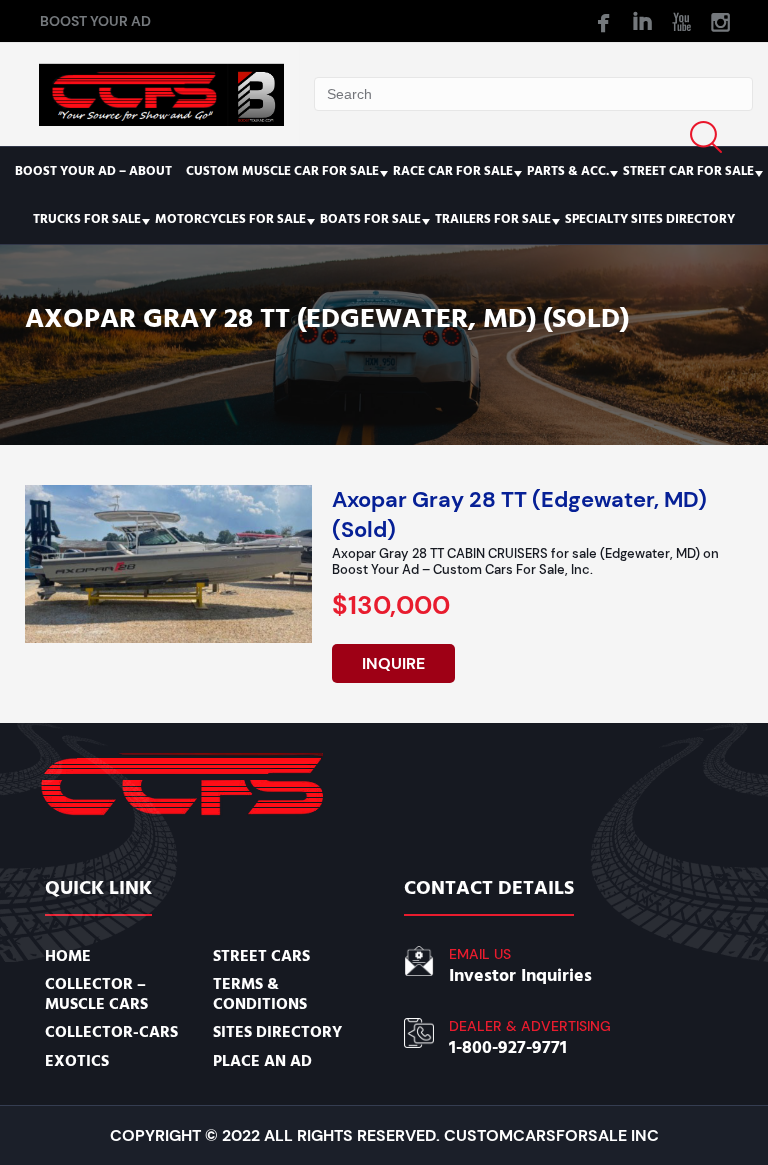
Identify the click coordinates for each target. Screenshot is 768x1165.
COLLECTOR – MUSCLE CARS (96, 994)
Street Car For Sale (688, 171)
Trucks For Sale (87, 219)
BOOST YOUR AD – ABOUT (93, 171)
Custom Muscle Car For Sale (282, 171)
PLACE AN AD (262, 1061)
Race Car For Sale (453, 171)
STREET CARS (261, 956)
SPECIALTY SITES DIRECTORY (650, 219)
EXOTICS (77, 1061)
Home (68, 956)
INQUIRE (393, 663)
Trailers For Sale (493, 219)
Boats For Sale (370, 219)
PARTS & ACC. (568, 171)
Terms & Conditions (260, 994)
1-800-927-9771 (508, 1047)
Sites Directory (277, 1032)
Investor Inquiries (520, 975)
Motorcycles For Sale (230, 219)
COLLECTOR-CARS (111, 1032)
